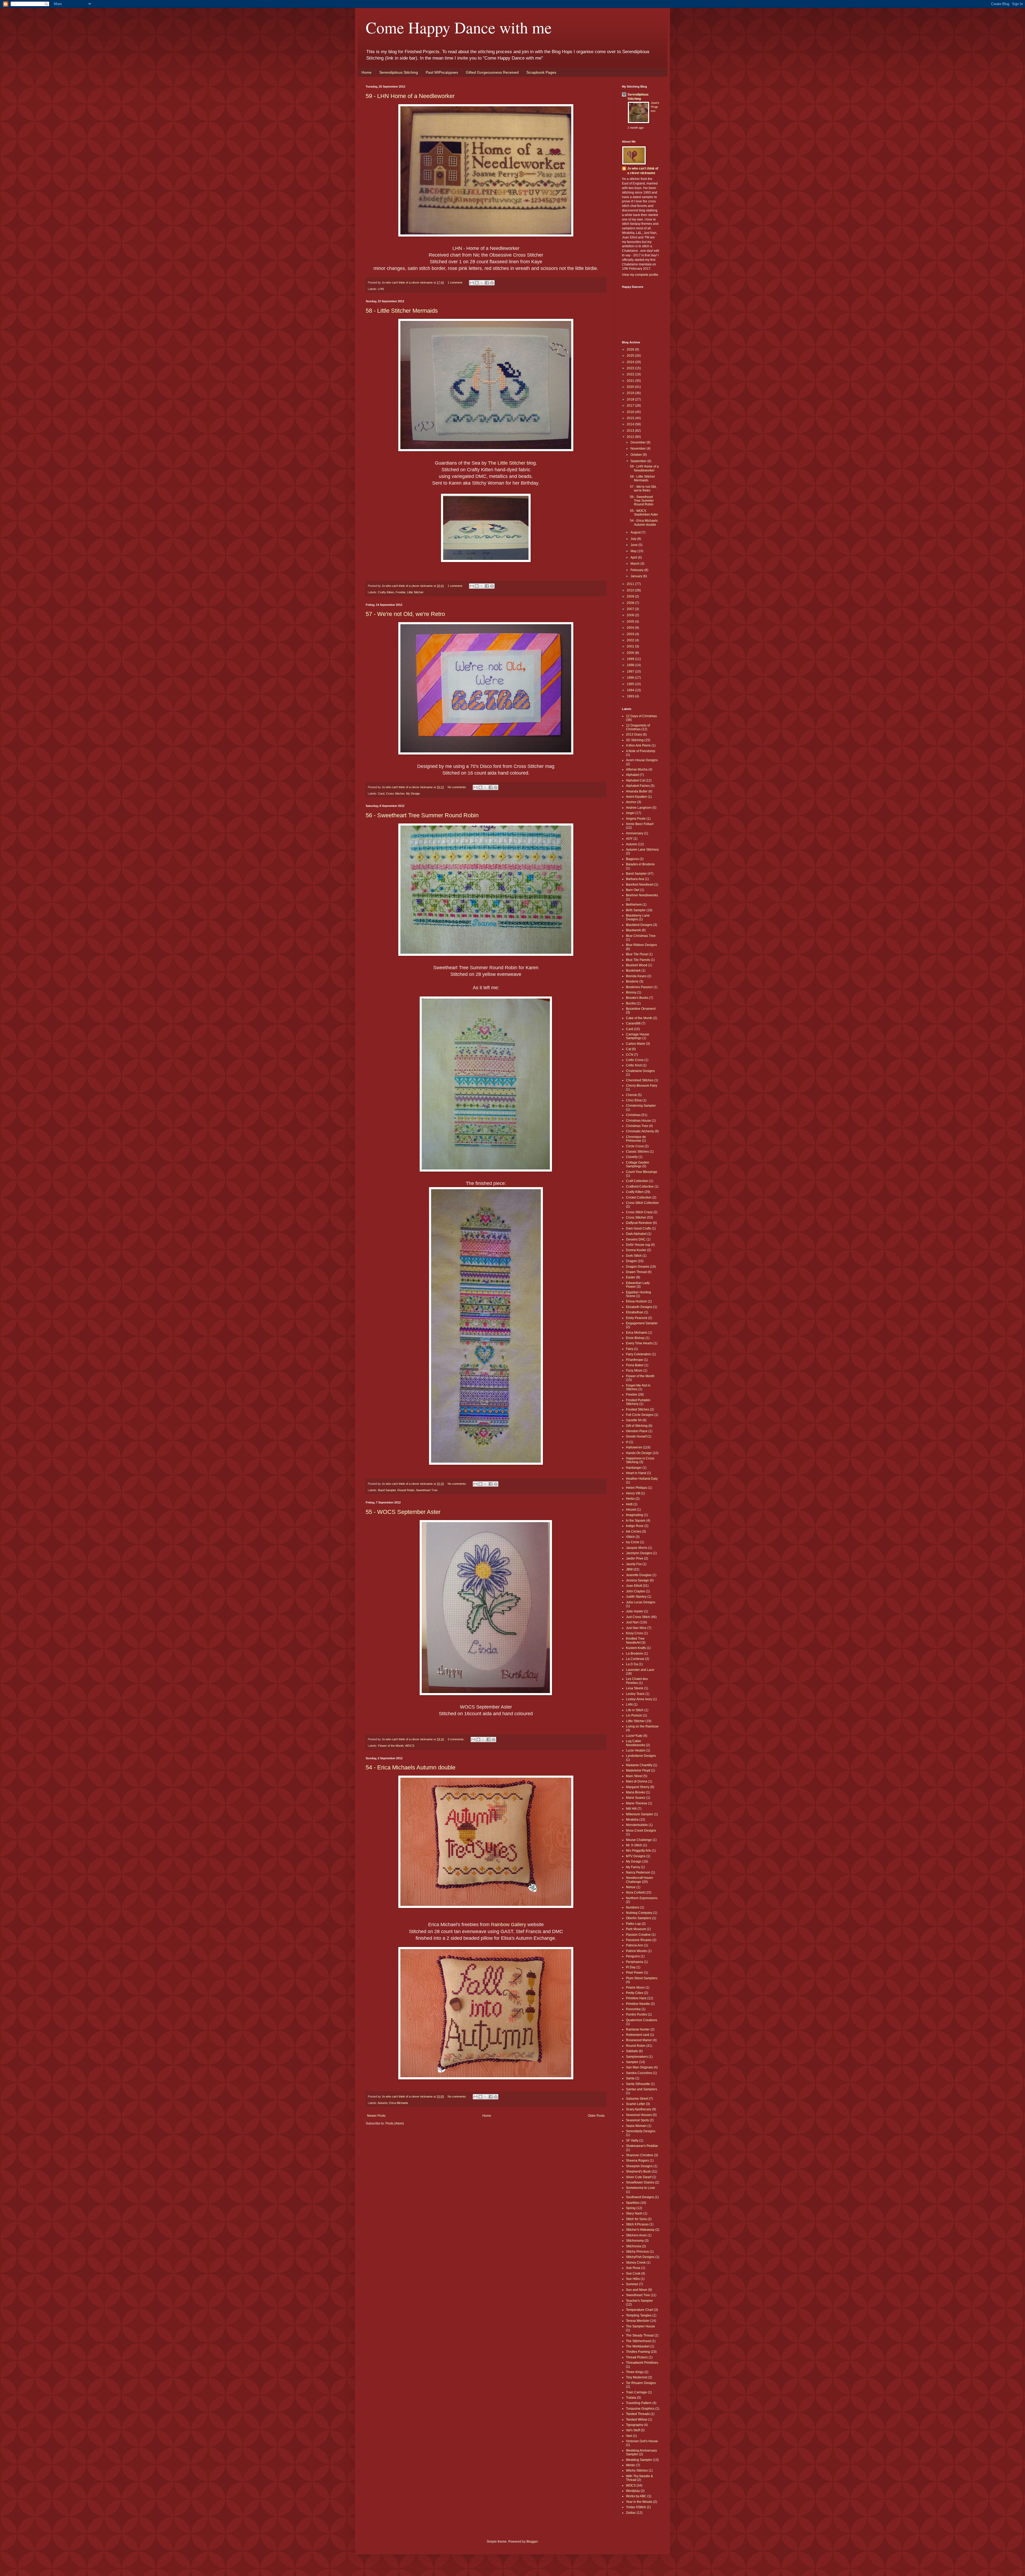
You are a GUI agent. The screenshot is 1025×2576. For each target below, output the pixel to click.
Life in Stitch (635, 1710)
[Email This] (472, 283)
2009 (631, 596)
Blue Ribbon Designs (641, 945)
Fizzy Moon (634, 1371)
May (634, 551)
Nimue (631, 1887)
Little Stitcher (415, 592)
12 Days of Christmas (641, 716)
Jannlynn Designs (639, 1553)
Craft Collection (637, 1181)
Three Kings (635, 2372)
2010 (631, 590)
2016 (631, 412)
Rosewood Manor (639, 2040)
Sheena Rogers (637, 2161)
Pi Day (631, 1967)
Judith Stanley (636, 1597)
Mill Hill (631, 1809)
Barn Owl (633, 890)
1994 (631, 690)
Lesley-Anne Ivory (639, 1699)
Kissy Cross (634, 1633)
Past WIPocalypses (442, 72)
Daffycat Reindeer (639, 1223)
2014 (631, 424)
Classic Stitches (637, 1152)
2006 (631, 615)
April (634, 557)
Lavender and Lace (640, 1670)
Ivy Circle (633, 1542)
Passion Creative (638, 1935)
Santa (630, 2078)
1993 (631, 696)
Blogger (532, 2542)
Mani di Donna (637, 1781)
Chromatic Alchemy (640, 1131)
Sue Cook (633, 2273)
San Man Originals (639, 2067)
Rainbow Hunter (638, 2029)
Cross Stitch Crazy (639, 1212)
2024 (631, 362)
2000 (631, 653)
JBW (629, 1569)
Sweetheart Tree (427, 1490)
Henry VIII (633, 1493)
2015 (631, 418)
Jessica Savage (637, 1580)
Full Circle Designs (640, 1415)
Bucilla (631, 1003)
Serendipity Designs (641, 2131)
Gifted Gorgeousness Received (492, 72)
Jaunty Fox (634, 1564)
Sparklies (633, 2203)
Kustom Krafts (636, 1648)
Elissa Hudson (636, 1301)
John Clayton (636, 1591)
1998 (631, 665)
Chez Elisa (634, 1100)
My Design (413, 794)
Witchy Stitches (637, 2471)
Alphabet (632, 775)
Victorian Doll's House (642, 2441)
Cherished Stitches (640, 1080)
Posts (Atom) (395, 2123)
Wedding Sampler (639, 2460)
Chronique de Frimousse (636, 1139)
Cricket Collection (639, 1197)
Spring (631, 2208)
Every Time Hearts (639, 1343)
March (635, 564)
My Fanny (633, 1867)
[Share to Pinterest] (492, 283)
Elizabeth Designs (639, 1307)
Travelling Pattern (639, 2403)
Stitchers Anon (636, 2235)
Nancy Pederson (638, 1872)
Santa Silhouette (638, 2084)
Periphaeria (634, 1962)
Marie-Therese (637, 1803)
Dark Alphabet (636, 1234)
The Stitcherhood (638, 2341)
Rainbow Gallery (508, 1925)
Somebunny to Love (640, 2188)
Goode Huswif (636, 1436)
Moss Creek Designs (641, 1831)
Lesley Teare (635, 1694)
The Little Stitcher (507, 463)
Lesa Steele (635, 1688)
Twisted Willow (637, 2420)
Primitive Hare (636, 1998)
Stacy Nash (634, 2213)
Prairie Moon (635, 1988)
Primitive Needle (638, 2004)
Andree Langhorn (639, 808)
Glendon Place (637, 1431)
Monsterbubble (637, 1825)
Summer (632, 2284)
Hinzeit (631, 1510)
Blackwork (633, 930)
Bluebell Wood (637, 965)
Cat (628, 1049)
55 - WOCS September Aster (403, 1512)
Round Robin (406, 1490)
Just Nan (632, 1622)
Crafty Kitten (386, 592)
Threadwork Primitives (642, 2363)
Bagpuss (632, 859)
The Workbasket (638, 2346)
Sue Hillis (633, 2279)
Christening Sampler (641, 1106)
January (637, 576)
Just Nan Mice (636, 1628)
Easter (631, 1277)
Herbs (630, 1499)
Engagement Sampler (642, 1323)
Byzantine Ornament (641, 1009)
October (637, 455)
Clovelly (632, 1157)
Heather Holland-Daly (642, 1479)
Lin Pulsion (634, 1715)
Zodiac (631, 2513)
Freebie (401, 592)
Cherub (631, 1095)
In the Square (636, 1521)
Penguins (633, 1956)
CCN (630, 1055)
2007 (631, 609)
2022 (631, 374)
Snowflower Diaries (640, 2182)
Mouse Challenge (639, 1840)
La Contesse (635, 1659)
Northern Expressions (642, 1898)
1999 (631, 659)
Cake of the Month (639, 1018)
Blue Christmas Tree (641, 936)
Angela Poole (636, 819)
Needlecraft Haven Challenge (640, 1880)
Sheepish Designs (639, 2166)
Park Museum (636, 1929)
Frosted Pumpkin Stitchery (638, 1402)
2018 (631, 399)
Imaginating (634, 1515)
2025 (631, 356)
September (639, 461)
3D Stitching (635, 740)
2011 (631, 584)
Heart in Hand (636, 1473)
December (638, 442)
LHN (381, 289)
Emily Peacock (637, 1318)
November (638, 449)
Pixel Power (635, 1973)
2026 (631, 350)
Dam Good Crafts (638, 1228)
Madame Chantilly (639, 1765)
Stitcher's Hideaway (640, 2230)
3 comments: (456, 1739)
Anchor (631, 802)
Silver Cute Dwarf (639, 2177)
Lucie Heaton (636, 1750)
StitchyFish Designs (640, 2257)
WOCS (410, 1746)
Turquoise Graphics (640, 2409)
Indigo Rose (635, 1526)
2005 (631, 622)
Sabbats (632, 2051)
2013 (631, 431)
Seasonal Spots (637, 2120)
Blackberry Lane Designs (638, 917)
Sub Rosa (633, 2268)
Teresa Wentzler (638, 2321)
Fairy (630, 1349)
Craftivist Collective (640, 1187)
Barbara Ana (635, 879)
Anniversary (635, 833)
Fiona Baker (635, 1365)
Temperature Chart (640, 2310)
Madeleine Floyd (638, 1770)
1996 (631, 678)
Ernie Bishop (635, 1338)
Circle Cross (635, 1146)
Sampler (632, 2062)
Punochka (633, 2009)
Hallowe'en (634, 1447)
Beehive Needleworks (642, 895)
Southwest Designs (640, 2197)
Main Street (634, 1776)
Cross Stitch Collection (642, 1203)
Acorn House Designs (642, 760)
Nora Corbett (635, 1892)
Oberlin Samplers (639, 1918)
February (637, 570)
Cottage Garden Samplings (638, 1164)
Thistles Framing (638, 2352)
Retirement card (638, 2035)
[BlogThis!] (477, 283)
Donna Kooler (636, 1250)
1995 (631, 684)
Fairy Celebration (638, 1354)
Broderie (632, 981)
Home (366, 72)
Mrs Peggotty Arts (638, 1851)
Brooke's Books (637, 998)
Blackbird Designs (639, 925)
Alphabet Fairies (638, 786)
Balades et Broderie (640, 864)
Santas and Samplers (642, 2089)
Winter (631, 2465)
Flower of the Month (391, 1746)
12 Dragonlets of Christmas (638, 727)
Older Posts (596, 2116)
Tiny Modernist (637, 2377)
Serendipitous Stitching (399, 72)
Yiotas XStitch (636, 2507)
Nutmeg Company (639, 1913)
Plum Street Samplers (642, 1978)
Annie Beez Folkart (640, 824)
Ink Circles (634, 1532)
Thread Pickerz (637, 2357)
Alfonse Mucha (637, 769)
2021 (631, 381)
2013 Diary (634, 735)
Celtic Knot (634, 1065)
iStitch (630, 1537)
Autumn (383, 2103)
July (634, 539)
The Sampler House (640, 2326)
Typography (634, 2425)
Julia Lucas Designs (641, 1602)
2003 (631, 634)
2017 (631, 406)
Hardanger (634, 1468)
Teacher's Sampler (639, 2301)
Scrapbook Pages (541, 72)
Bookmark (633, 971)
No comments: (458, 787)
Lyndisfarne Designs (641, 1756)
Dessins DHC (636, 1239)
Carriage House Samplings (638, 1036)
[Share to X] (482, 283)
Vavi (629, 2436)
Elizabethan (635, 1312)
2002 (631, 640)
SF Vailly (632, 2141)
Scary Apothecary (639, 2109)
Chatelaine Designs (640, 1071)
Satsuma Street (637, 2099)
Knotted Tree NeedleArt (635, 1640)
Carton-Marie (636, 1044)
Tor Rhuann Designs (641, 2383)
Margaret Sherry (638, 1787)
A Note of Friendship (641, 751)
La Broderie (634, 1654)
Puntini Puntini (636, 2015)
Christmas (633, 1115)
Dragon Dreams (638, 1267)
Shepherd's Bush (638, 2171)
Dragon (631, 1261)
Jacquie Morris (637, 1548)
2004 (631, 628)
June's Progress (655, 107)
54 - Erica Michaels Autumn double (411, 1767)
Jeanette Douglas (639, 1575)
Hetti (629, 1504)
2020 (631, 387)
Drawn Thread (636, 1272)
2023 (631, 368)
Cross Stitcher (395, 794)
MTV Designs (636, 1856)
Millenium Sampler (640, 1814)
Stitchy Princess (637, 2252)
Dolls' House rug (638, 1245)
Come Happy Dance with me (459, 27)
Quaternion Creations (642, 2020)
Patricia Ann (635, 1945)
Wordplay (633, 2491)
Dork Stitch (634, 1256)
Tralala (631, 2398)
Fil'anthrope (634, 1360)
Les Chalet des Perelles (637, 1681)
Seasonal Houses (639, 2115)
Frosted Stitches (638, 1409)
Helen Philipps (637, 1488)
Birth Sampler (636, 910)
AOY (629, 839)
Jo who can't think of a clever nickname (643, 171)
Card (381, 794)
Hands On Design (639, 1453)
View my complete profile (640, 275)
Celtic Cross (635, 1060)
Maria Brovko (636, 1792)
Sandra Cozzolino (639, 2073)
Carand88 (633, 1023)
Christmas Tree (637, 1126)
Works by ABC (636, 2496)
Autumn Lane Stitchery (642, 850)
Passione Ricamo (639, 1940)
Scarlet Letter (636, 2104)
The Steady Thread (640, 2335)
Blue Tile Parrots (638, 960)
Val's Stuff (633, 2430)
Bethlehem (634, 905)
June (634, 545)
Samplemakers (637, 2057)
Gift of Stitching (637, 1426)
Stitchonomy (635, 2241)
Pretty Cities (635, 1993)
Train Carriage (636, 2392)
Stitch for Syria (636, 2219)
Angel (630, 813)
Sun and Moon (637, 2290)
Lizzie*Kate (634, 1736)
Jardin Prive (635, 1558)
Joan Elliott (634, 1586)
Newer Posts (376, 2116)
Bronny (631, 992)
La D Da (632, 1664)
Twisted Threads (638, 2414)
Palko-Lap (633, 1924)
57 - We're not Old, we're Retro (405, 614)
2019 (631, 393)
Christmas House (638, 1121)
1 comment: (456, 282)
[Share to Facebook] (487, 283)
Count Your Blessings (642, 1172)
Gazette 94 (634, 1420)
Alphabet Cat (635, 780)
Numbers (633, 1907)
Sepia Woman (636, 2126)
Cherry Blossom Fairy (642, 1086)
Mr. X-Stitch (634, 1845)
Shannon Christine (640, 2155)
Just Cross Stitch (638, 1617)
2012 (631, 437)
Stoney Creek (636, 2263)
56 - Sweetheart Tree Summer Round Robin (422, 815)
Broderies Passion (639, 987)
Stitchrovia (634, 2246)
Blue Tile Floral (637, 954)
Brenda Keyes (636, 976)
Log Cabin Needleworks (636, 1743)
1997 (631, 672)
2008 (631, 603)
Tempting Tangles (639, 2315)
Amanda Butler (637, 791)
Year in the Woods (639, 2502)
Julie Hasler (635, 1611)
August (636, 532)
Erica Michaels (399, 2103)
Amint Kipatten (636, 797)
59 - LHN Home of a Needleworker (410, 96)
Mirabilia (632, 1820)
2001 (631, 646)
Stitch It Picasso (637, 2224)
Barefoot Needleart (640, 885)
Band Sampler (387, 1490)
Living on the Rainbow (642, 1726)
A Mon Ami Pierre (638, 745)
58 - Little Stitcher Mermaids (402, 311)
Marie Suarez (636, 1798)
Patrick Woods (636, 1951)
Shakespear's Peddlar (642, 2146)
